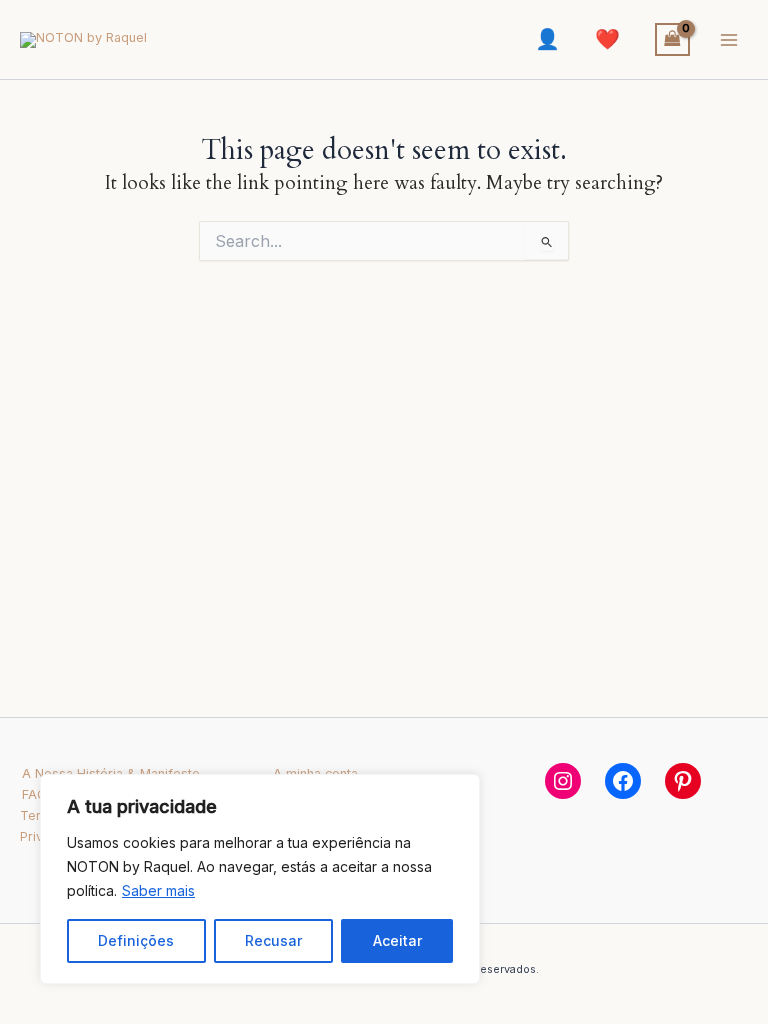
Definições (136, 940)
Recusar (273, 940)
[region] (260, 879)
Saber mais (158, 890)
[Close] (459, 791)
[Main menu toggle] (729, 40)
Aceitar (397, 940)
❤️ (607, 39)
